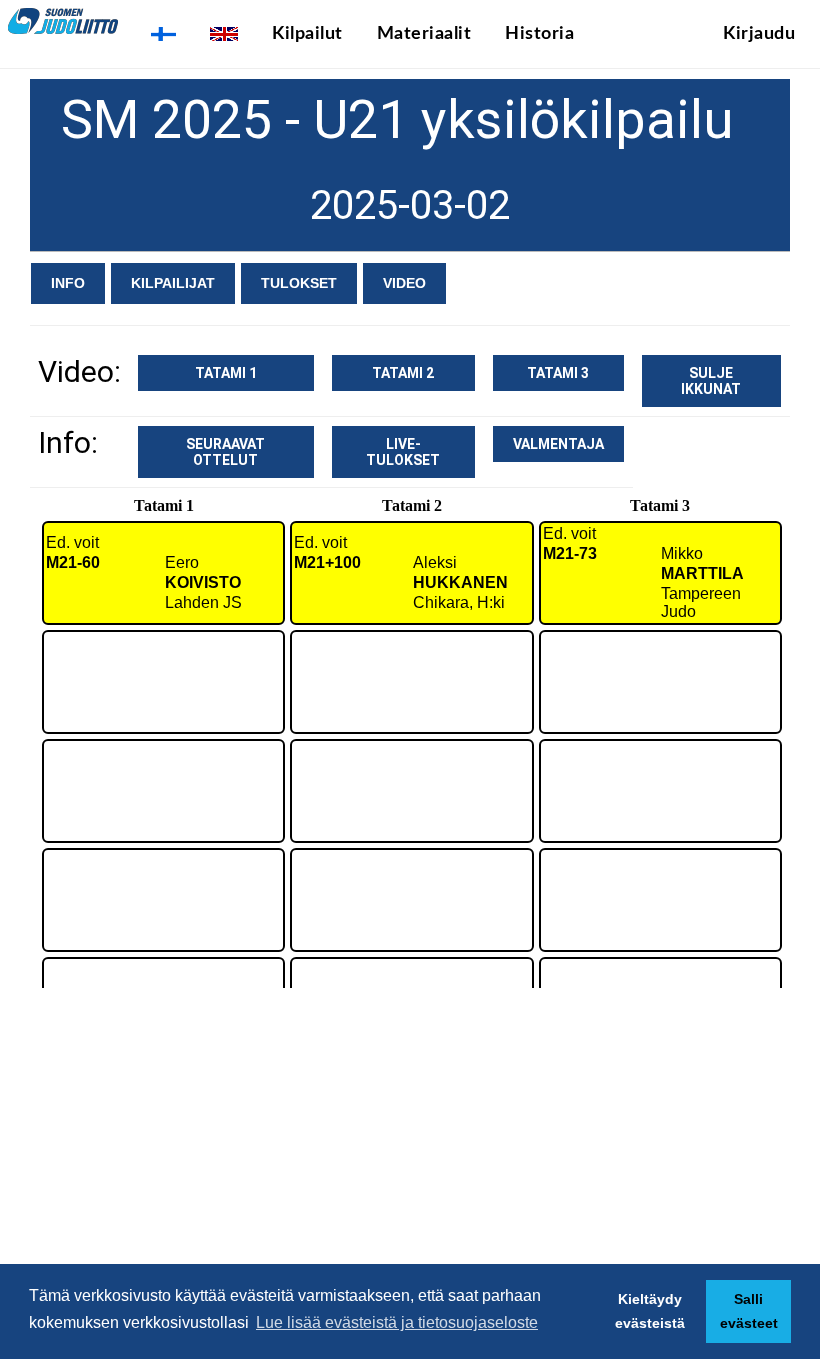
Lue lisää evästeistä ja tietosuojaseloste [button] (397, 1322)
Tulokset (299, 283)
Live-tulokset (403, 452)
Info (68, 283)
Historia (539, 34)
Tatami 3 (558, 373)
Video (404, 283)
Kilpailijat (173, 283)
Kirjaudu (759, 34)
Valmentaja (558, 444)
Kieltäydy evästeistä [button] (650, 1311)
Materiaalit (424, 34)
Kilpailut (307, 34)
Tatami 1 (226, 373)
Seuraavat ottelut (225, 452)
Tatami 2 (403, 373)
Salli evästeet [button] (749, 1311)
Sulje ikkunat (711, 381)
